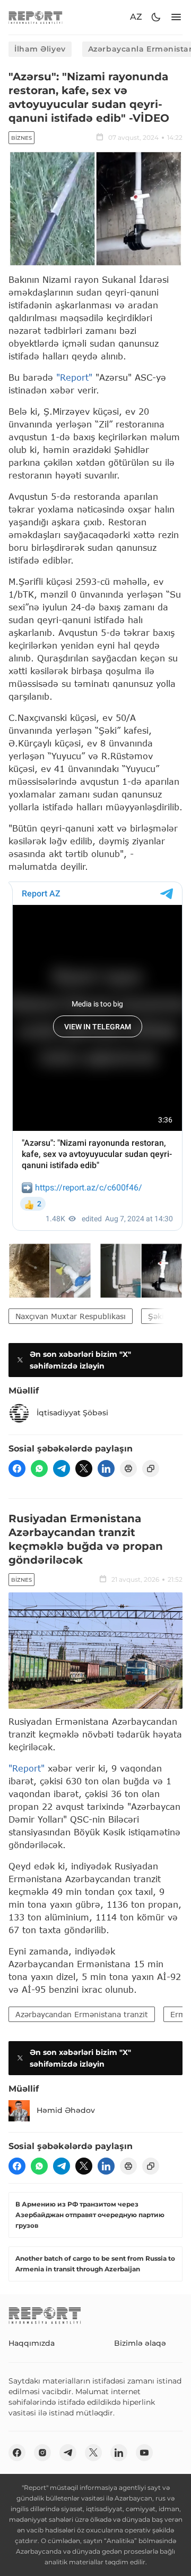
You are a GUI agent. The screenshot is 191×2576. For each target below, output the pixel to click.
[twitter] (84, 1469)
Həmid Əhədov (66, 2110)
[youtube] (144, 2453)
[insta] (42, 2453)
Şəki (156, 1316)
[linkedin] (106, 1469)
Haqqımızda (32, 2343)
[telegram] (62, 1469)
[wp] (39, 1469)
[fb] (17, 1469)
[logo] (36, 17)
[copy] (151, 1469)
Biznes (21, 138)
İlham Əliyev (40, 49)
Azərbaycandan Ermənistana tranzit (82, 2014)
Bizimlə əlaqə (140, 2343)
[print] (128, 1469)
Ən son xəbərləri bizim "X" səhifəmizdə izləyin (80, 1360)
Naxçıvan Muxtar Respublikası (71, 1316)
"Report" (74, 377)
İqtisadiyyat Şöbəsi (72, 1413)
